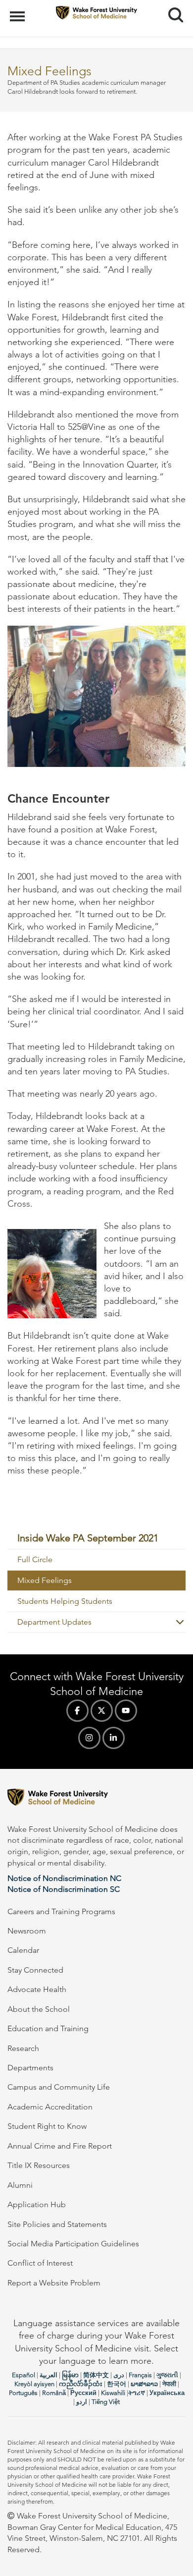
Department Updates (54, 1622)
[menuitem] (96, 1538)
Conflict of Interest (40, 2263)
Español (24, 2375)
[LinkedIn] (114, 1738)
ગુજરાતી (167, 2375)
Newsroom (27, 1931)
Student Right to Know (47, 2126)
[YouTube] (126, 1711)
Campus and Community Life (59, 2087)
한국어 (117, 2384)
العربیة (48, 2375)
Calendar (23, 1950)
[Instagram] (89, 1738)
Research (23, 2048)
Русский (83, 2393)
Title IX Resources (39, 2165)
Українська (167, 2393)
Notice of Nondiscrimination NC (64, 1878)
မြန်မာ (70, 2375)
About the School (39, 2009)
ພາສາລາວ (144, 2384)
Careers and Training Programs (61, 1911)
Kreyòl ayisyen (34, 2384)
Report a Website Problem (54, 2283)
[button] (176, 1622)
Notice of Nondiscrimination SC (64, 1889)
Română (54, 2393)
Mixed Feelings (45, 1580)
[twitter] (102, 1711)
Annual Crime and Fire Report (60, 2146)
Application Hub (37, 2204)
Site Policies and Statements (57, 2224)
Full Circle (35, 1559)
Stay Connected (35, 1970)
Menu (19, 11)
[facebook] (77, 1711)
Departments (30, 2068)
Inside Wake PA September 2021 (88, 1538)
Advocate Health (37, 1989)
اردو (82, 2402)
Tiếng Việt (106, 2402)
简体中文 (96, 2375)
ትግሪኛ (137, 2393)
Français (140, 2375)
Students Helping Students (65, 1601)
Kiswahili (113, 2393)
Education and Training (48, 2028)
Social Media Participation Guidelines (73, 2244)
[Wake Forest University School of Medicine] (96, 1799)
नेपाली (169, 2384)
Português (23, 2393)
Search (172, 6)
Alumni (20, 2185)
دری (119, 2375)
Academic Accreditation (50, 2107)
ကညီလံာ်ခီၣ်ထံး (81, 2384)
